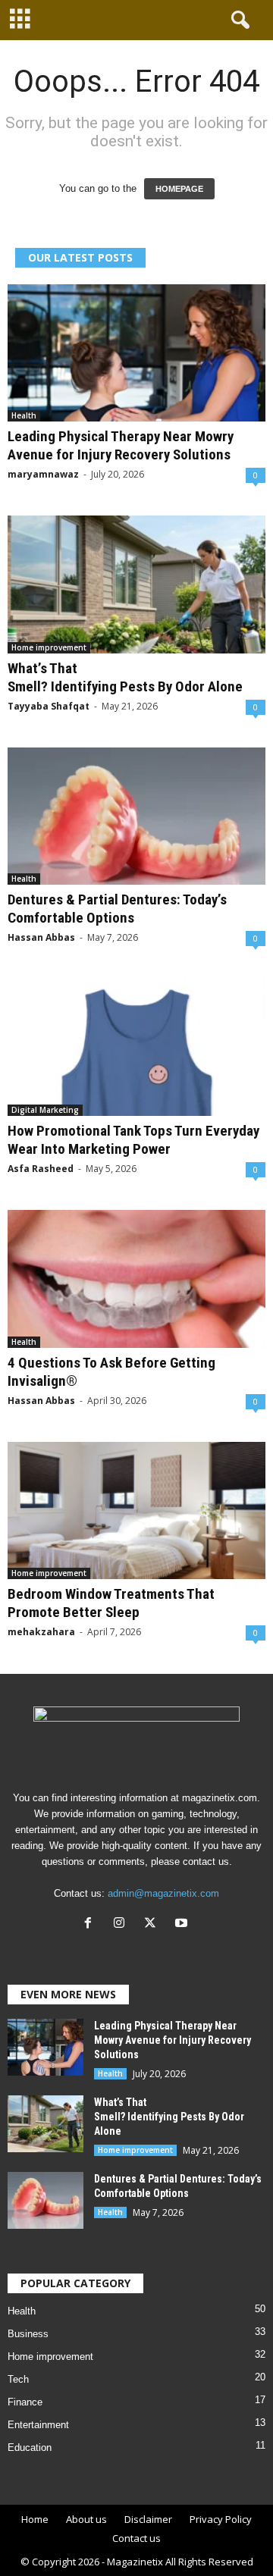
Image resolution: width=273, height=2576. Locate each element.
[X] (154, 1924)
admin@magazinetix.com (163, 1893)
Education (30, 2448)
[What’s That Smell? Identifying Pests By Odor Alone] (136, 584)
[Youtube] (183, 1924)
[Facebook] (91, 1924)
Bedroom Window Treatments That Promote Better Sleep (111, 1603)
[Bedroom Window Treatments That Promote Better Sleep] (136, 1511)
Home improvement (49, 647)
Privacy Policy (221, 2519)
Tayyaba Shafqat (49, 706)
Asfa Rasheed (41, 1169)
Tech (18, 2379)
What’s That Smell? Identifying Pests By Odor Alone (127, 677)
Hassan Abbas (41, 937)
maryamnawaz (43, 474)
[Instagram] (122, 1924)
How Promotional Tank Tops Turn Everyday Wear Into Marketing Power (133, 1140)
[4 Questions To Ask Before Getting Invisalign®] (136, 1279)
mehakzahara (41, 1632)
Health (24, 415)
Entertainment (38, 2425)
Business (28, 2334)
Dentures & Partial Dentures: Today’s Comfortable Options (117, 909)
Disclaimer (148, 2519)
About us (86, 2519)
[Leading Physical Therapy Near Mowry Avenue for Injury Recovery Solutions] (136, 353)
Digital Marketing (45, 1110)
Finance (25, 2402)
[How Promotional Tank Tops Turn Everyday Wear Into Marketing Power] (136, 1047)
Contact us (136, 2538)
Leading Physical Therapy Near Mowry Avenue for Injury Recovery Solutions (121, 445)
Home (35, 2519)
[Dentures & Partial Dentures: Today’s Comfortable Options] (136, 816)
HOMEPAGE (179, 189)
